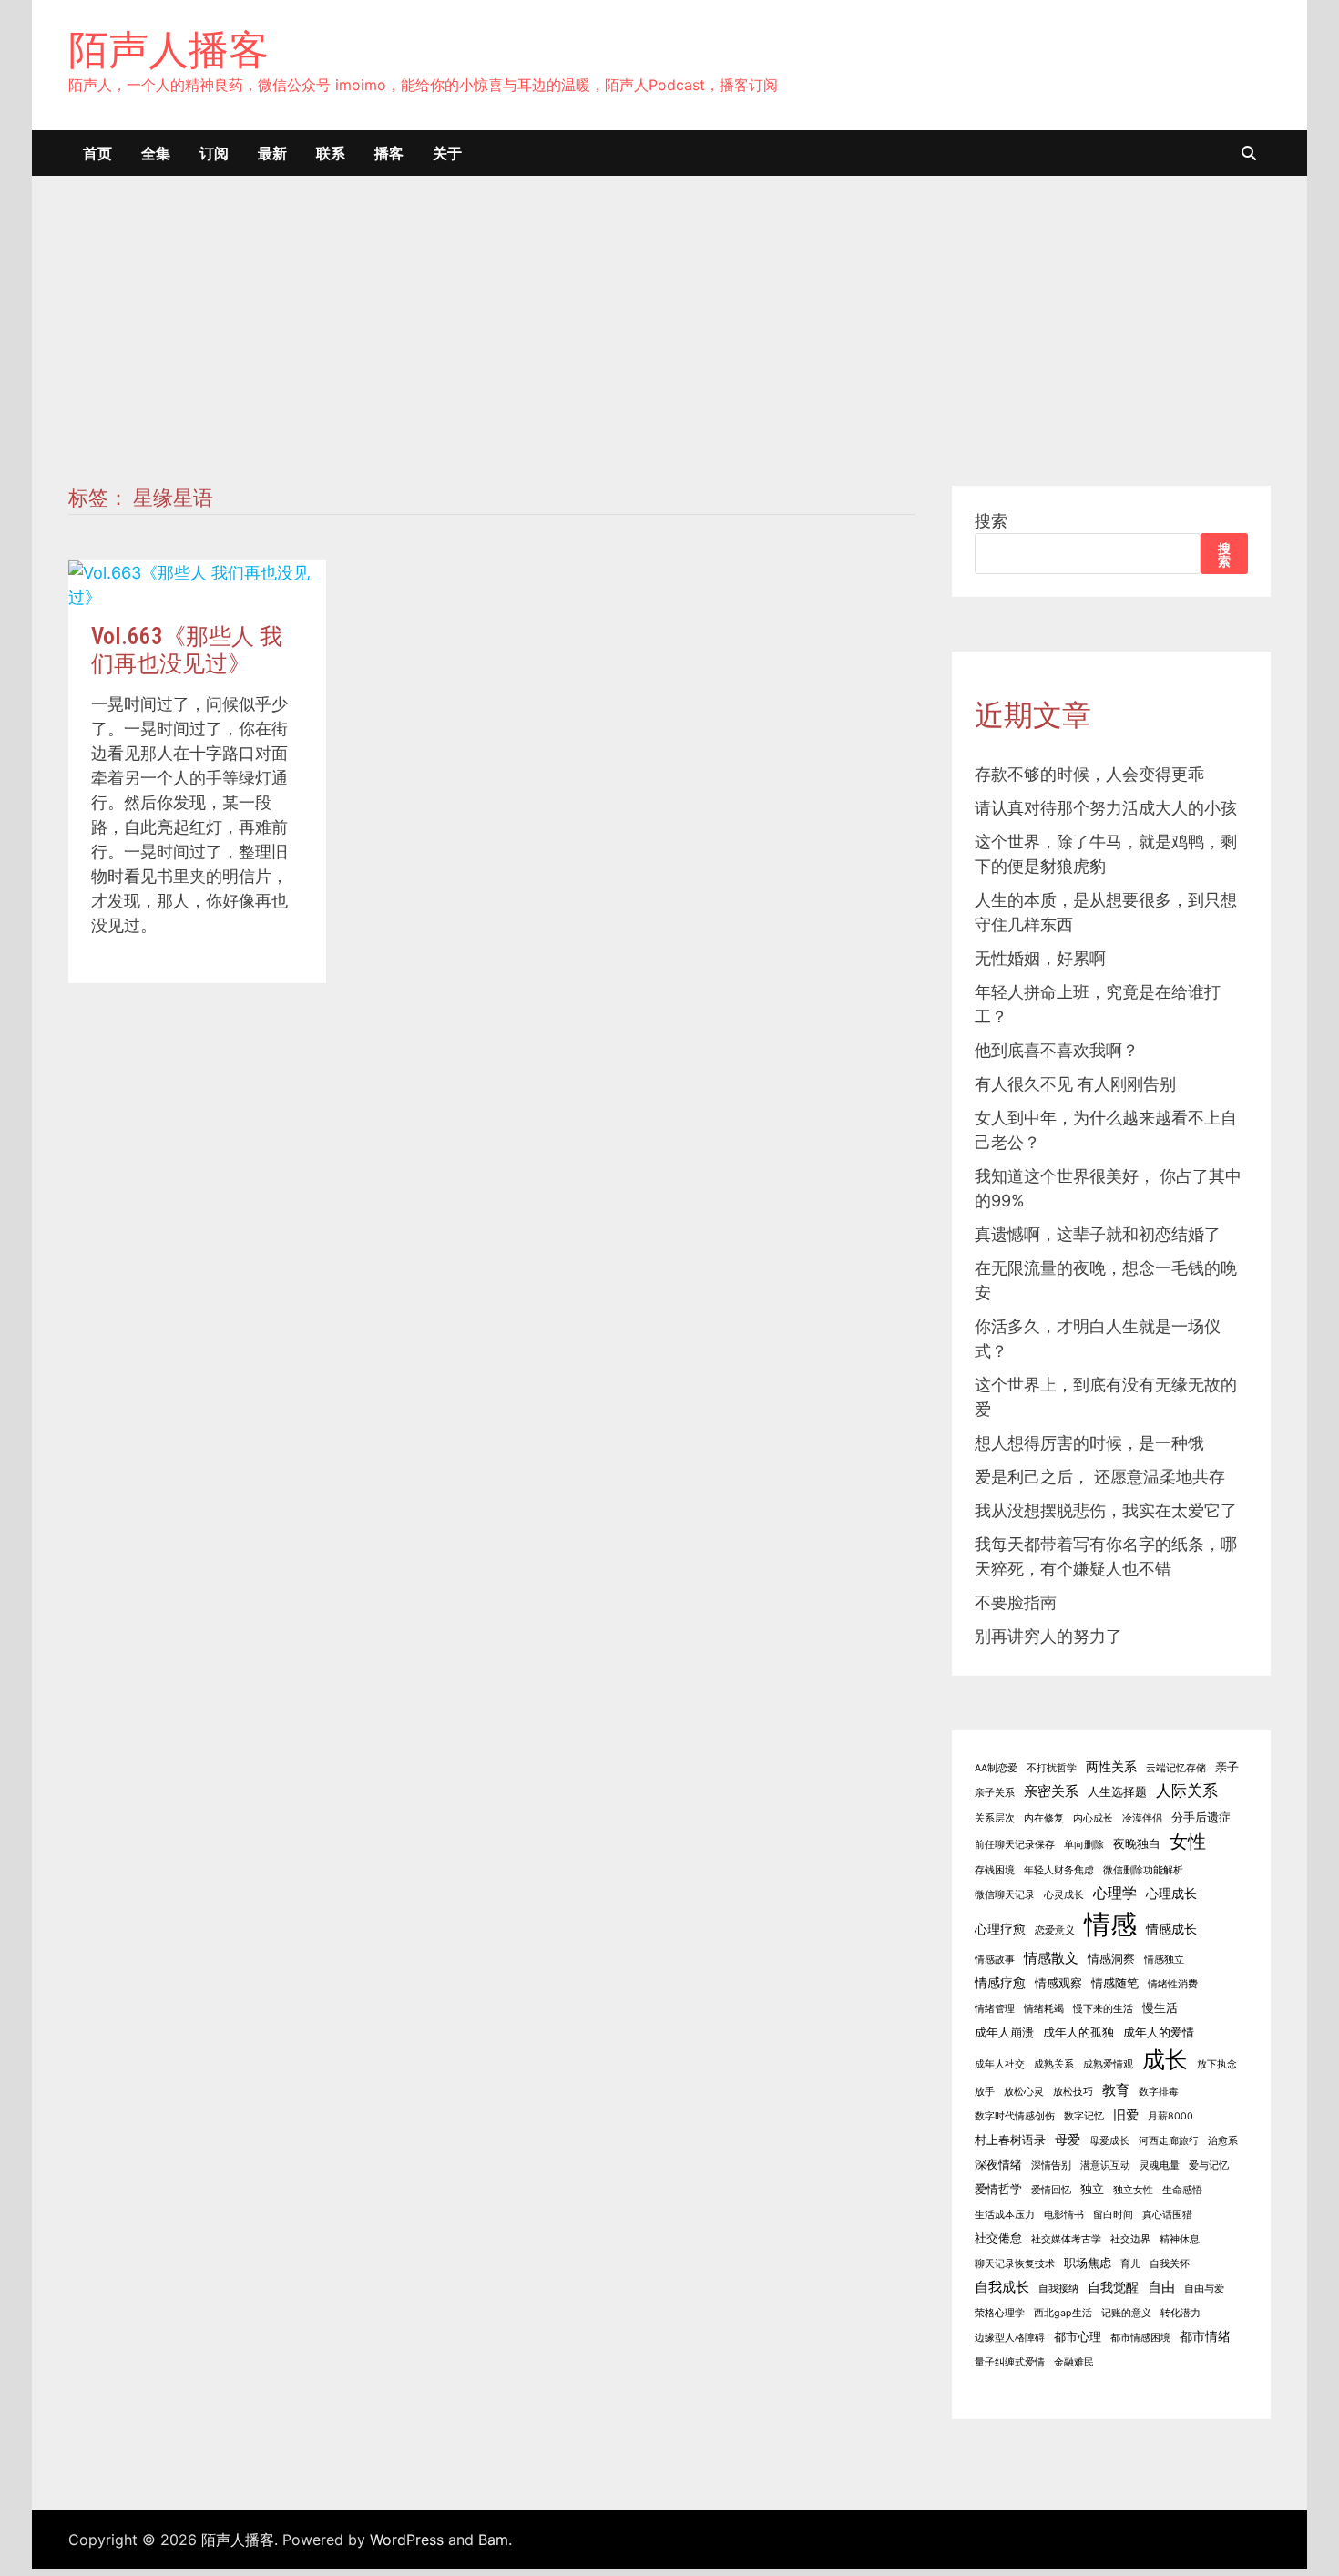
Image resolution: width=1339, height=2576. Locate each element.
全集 (156, 153)
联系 (331, 153)
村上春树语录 (1010, 2140)
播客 (389, 153)
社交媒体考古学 (1066, 2239)
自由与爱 (1204, 2289)
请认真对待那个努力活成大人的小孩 (1106, 808)
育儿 (1130, 2264)
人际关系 (1187, 1791)
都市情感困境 (1140, 2338)
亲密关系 (1051, 1791)
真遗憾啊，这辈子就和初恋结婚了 (1098, 1234)
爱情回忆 (1051, 2190)
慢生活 (1160, 2008)
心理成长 (1171, 1893)
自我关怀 (1170, 2264)
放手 (985, 2092)
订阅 (214, 153)
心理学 (1115, 1893)
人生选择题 (1117, 1792)
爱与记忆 (1209, 2165)
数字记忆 (1084, 2116)
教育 (1116, 2090)
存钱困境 (995, 1870)
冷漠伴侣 (1142, 1818)
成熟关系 (1054, 2064)
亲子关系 (995, 1793)
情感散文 (1051, 1958)
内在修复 (1044, 1818)
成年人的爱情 (1159, 2032)
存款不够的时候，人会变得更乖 (1089, 774)
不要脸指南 (1016, 1602)
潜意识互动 (1105, 2165)
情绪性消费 (1173, 1984)
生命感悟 (1182, 2190)
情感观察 (1058, 1983)
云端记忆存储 (1176, 1768)
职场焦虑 (1088, 2263)
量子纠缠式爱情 (1010, 2362)
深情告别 (1051, 2165)
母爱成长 (1109, 2141)
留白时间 (1113, 2215)
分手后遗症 (1201, 1817)
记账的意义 (1126, 2313)
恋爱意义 (1055, 1930)
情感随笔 (1115, 1983)
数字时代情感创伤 (1015, 2116)
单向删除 (1084, 1845)
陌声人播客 (169, 49)
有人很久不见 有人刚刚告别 (1075, 1084)
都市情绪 (1205, 2336)
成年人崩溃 (1004, 2032)
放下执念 (1217, 2064)
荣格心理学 (1000, 2313)
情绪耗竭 (1044, 2009)
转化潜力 (1181, 2313)
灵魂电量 (1160, 2165)
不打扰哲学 (1052, 1768)
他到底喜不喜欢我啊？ (1057, 1050)
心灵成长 (1064, 1895)
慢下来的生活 (1103, 2009)
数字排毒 (1159, 2092)
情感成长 (1171, 1929)
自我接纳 (1058, 2289)
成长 (1165, 2059)
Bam (493, 2540)
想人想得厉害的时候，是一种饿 (1089, 1443)
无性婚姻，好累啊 (1040, 958)
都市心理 (1078, 2337)
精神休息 (1180, 2239)
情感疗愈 (1000, 1982)
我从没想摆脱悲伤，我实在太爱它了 (1106, 1510)
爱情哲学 (998, 2189)
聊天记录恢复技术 (1015, 2264)
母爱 (1068, 2139)
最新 (272, 153)
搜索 (991, 521)
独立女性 (1133, 2190)
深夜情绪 (998, 2165)
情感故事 (995, 1960)
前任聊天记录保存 (1015, 1845)
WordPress (407, 2540)
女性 (1188, 1841)
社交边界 (1130, 2239)
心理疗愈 (1000, 1929)
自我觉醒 (1113, 2287)
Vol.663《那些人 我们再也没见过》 (187, 650)
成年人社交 (1000, 2064)
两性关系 (1111, 1766)
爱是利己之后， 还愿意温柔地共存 (1100, 1477)
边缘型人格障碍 (1010, 2338)
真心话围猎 (1167, 2215)
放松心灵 (1024, 2092)
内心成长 (1093, 1818)
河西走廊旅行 (1169, 2141)
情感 (1110, 1924)
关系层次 (995, 1818)
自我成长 (1002, 2287)
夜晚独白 (1137, 1844)
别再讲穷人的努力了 (1048, 1636)
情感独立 (1164, 1960)
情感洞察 (1111, 1959)
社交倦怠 (998, 2238)
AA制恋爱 (996, 1768)
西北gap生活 (1063, 2313)
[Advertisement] (669, 349)
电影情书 (1064, 2215)
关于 (447, 153)
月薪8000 (1170, 2116)
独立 (1092, 2189)
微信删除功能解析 (1143, 1870)
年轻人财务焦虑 (1059, 1870)
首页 (97, 153)
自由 (1161, 2287)
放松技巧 (1073, 2092)
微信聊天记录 (1005, 1895)
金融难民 (1074, 2362)
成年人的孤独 (1078, 2032)
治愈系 (1223, 2141)
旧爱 (1126, 2114)
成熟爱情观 (1108, 2064)
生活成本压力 (1005, 2215)
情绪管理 (995, 2009)
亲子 (1227, 1767)
